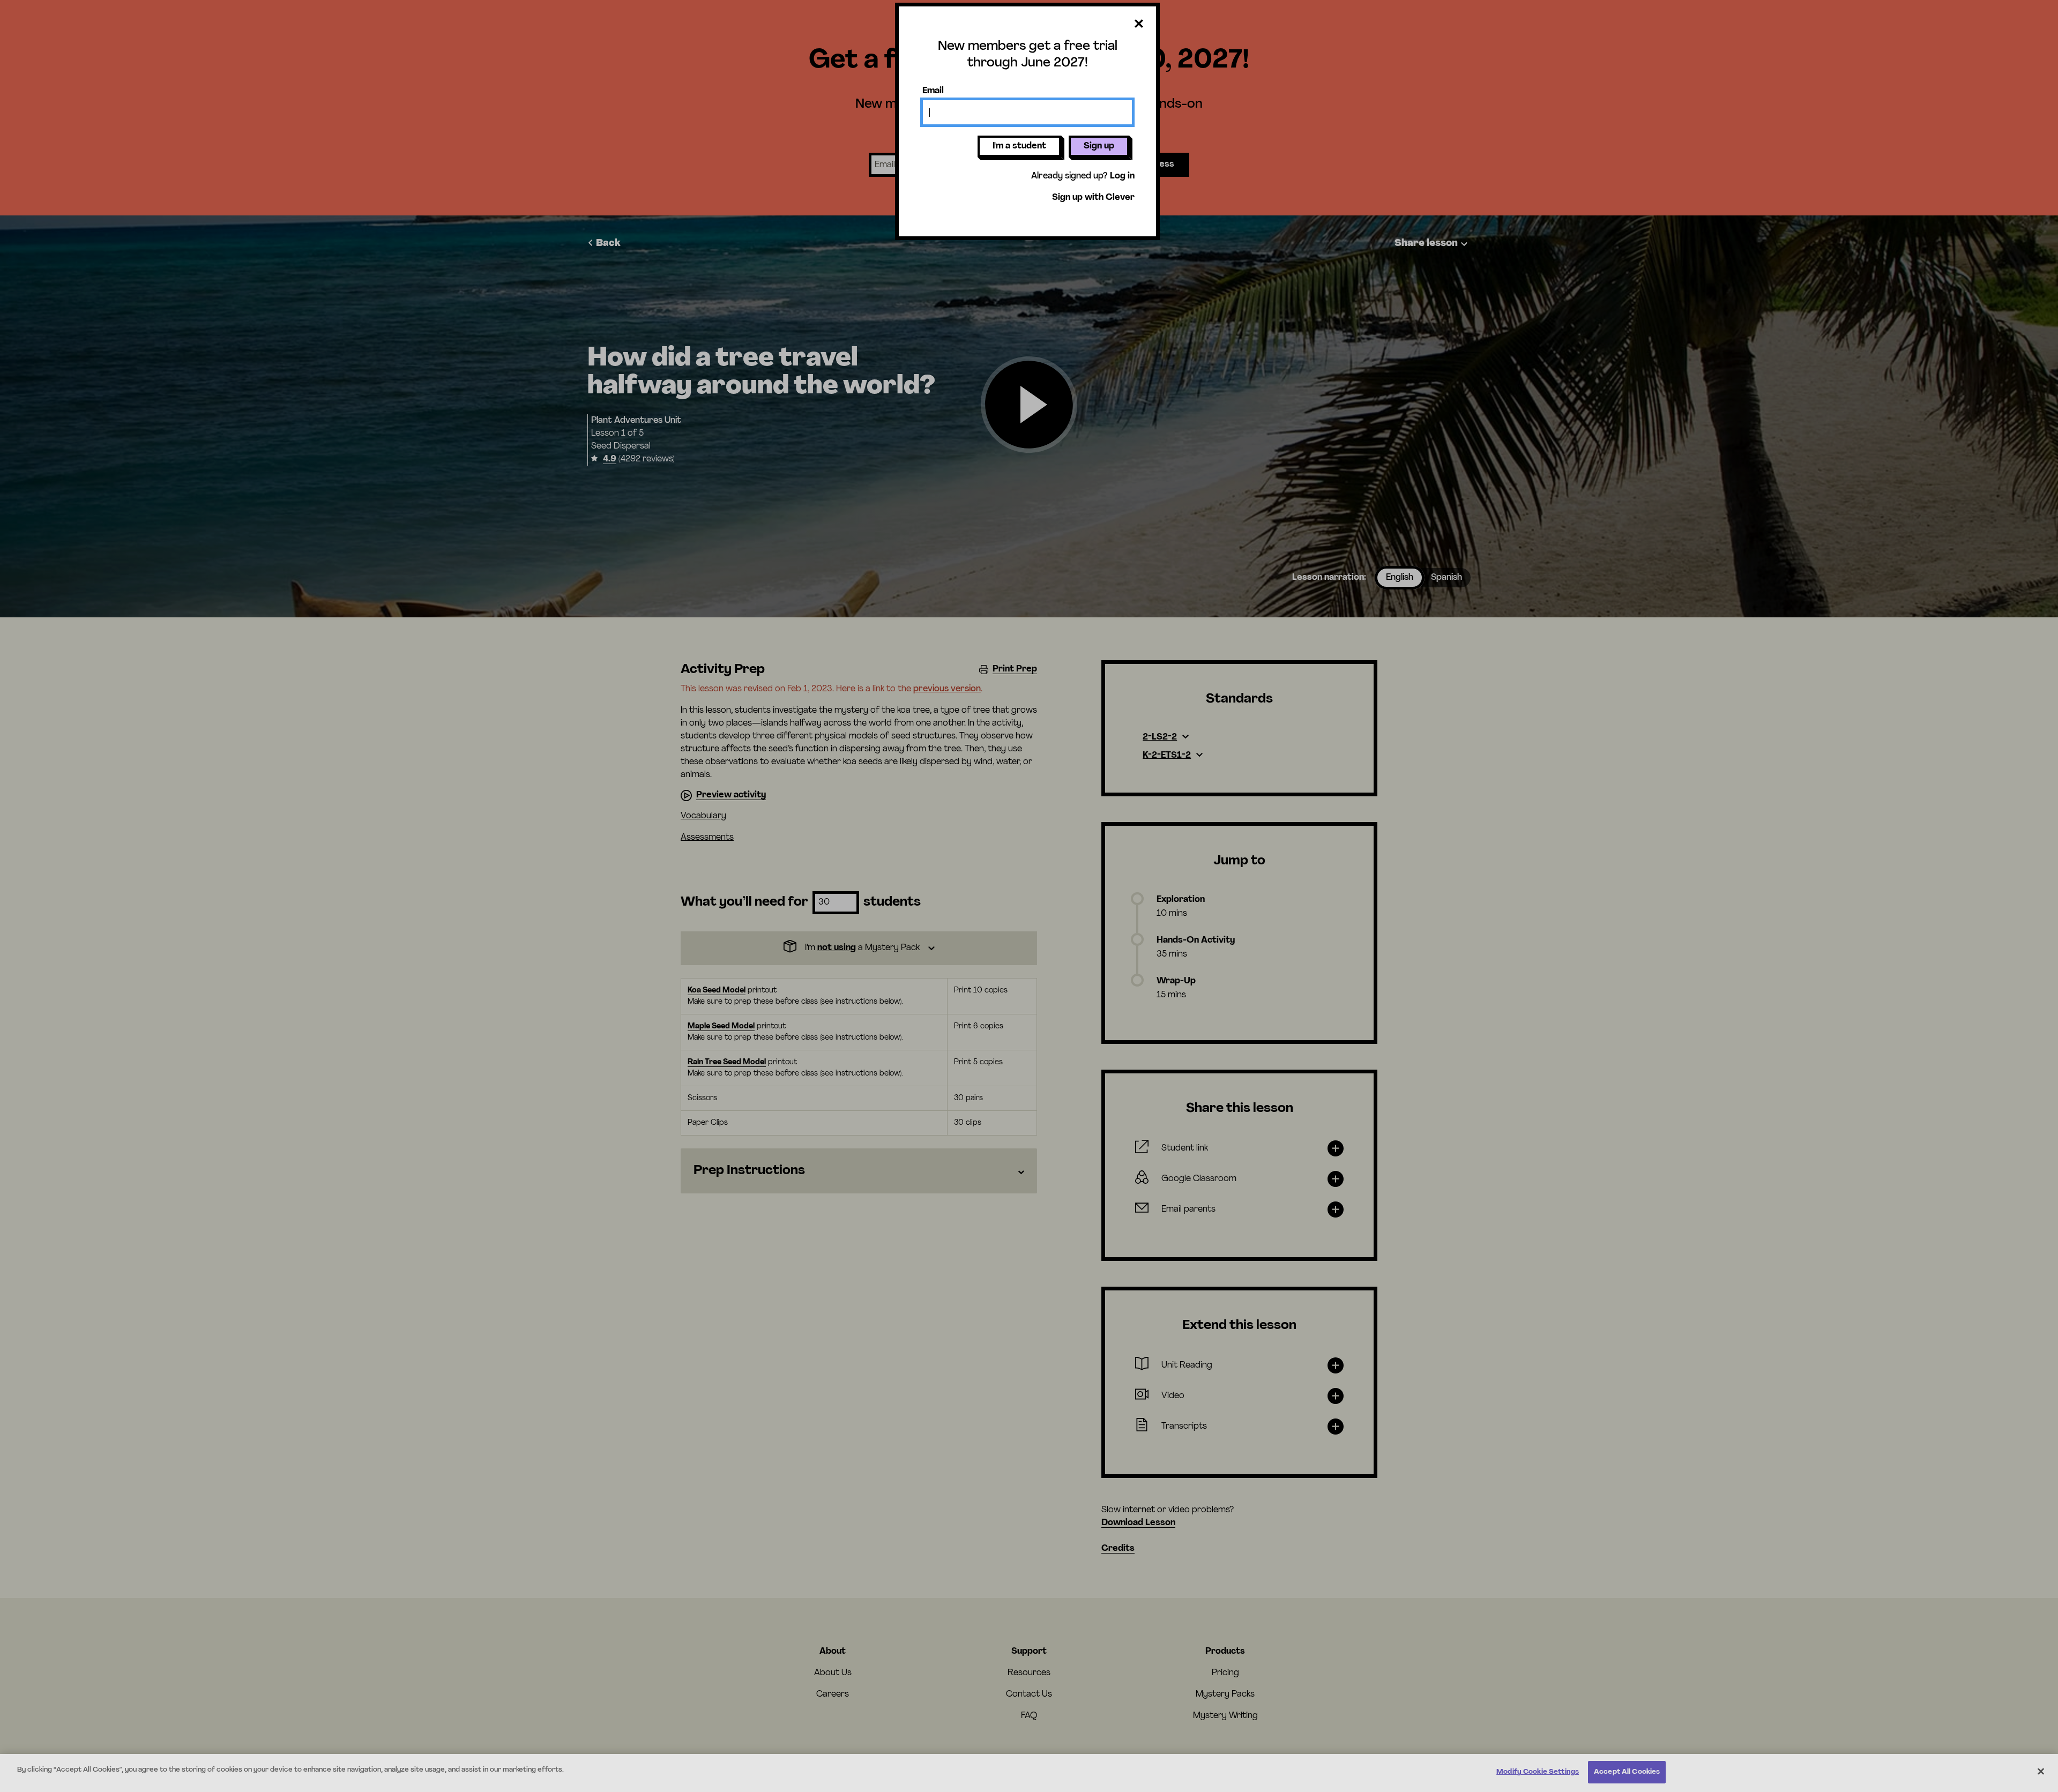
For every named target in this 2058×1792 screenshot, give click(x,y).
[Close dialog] (1139, 24)
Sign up (1099, 146)
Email (933, 91)
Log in (1122, 176)
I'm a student (1019, 146)
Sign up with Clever (1093, 198)
